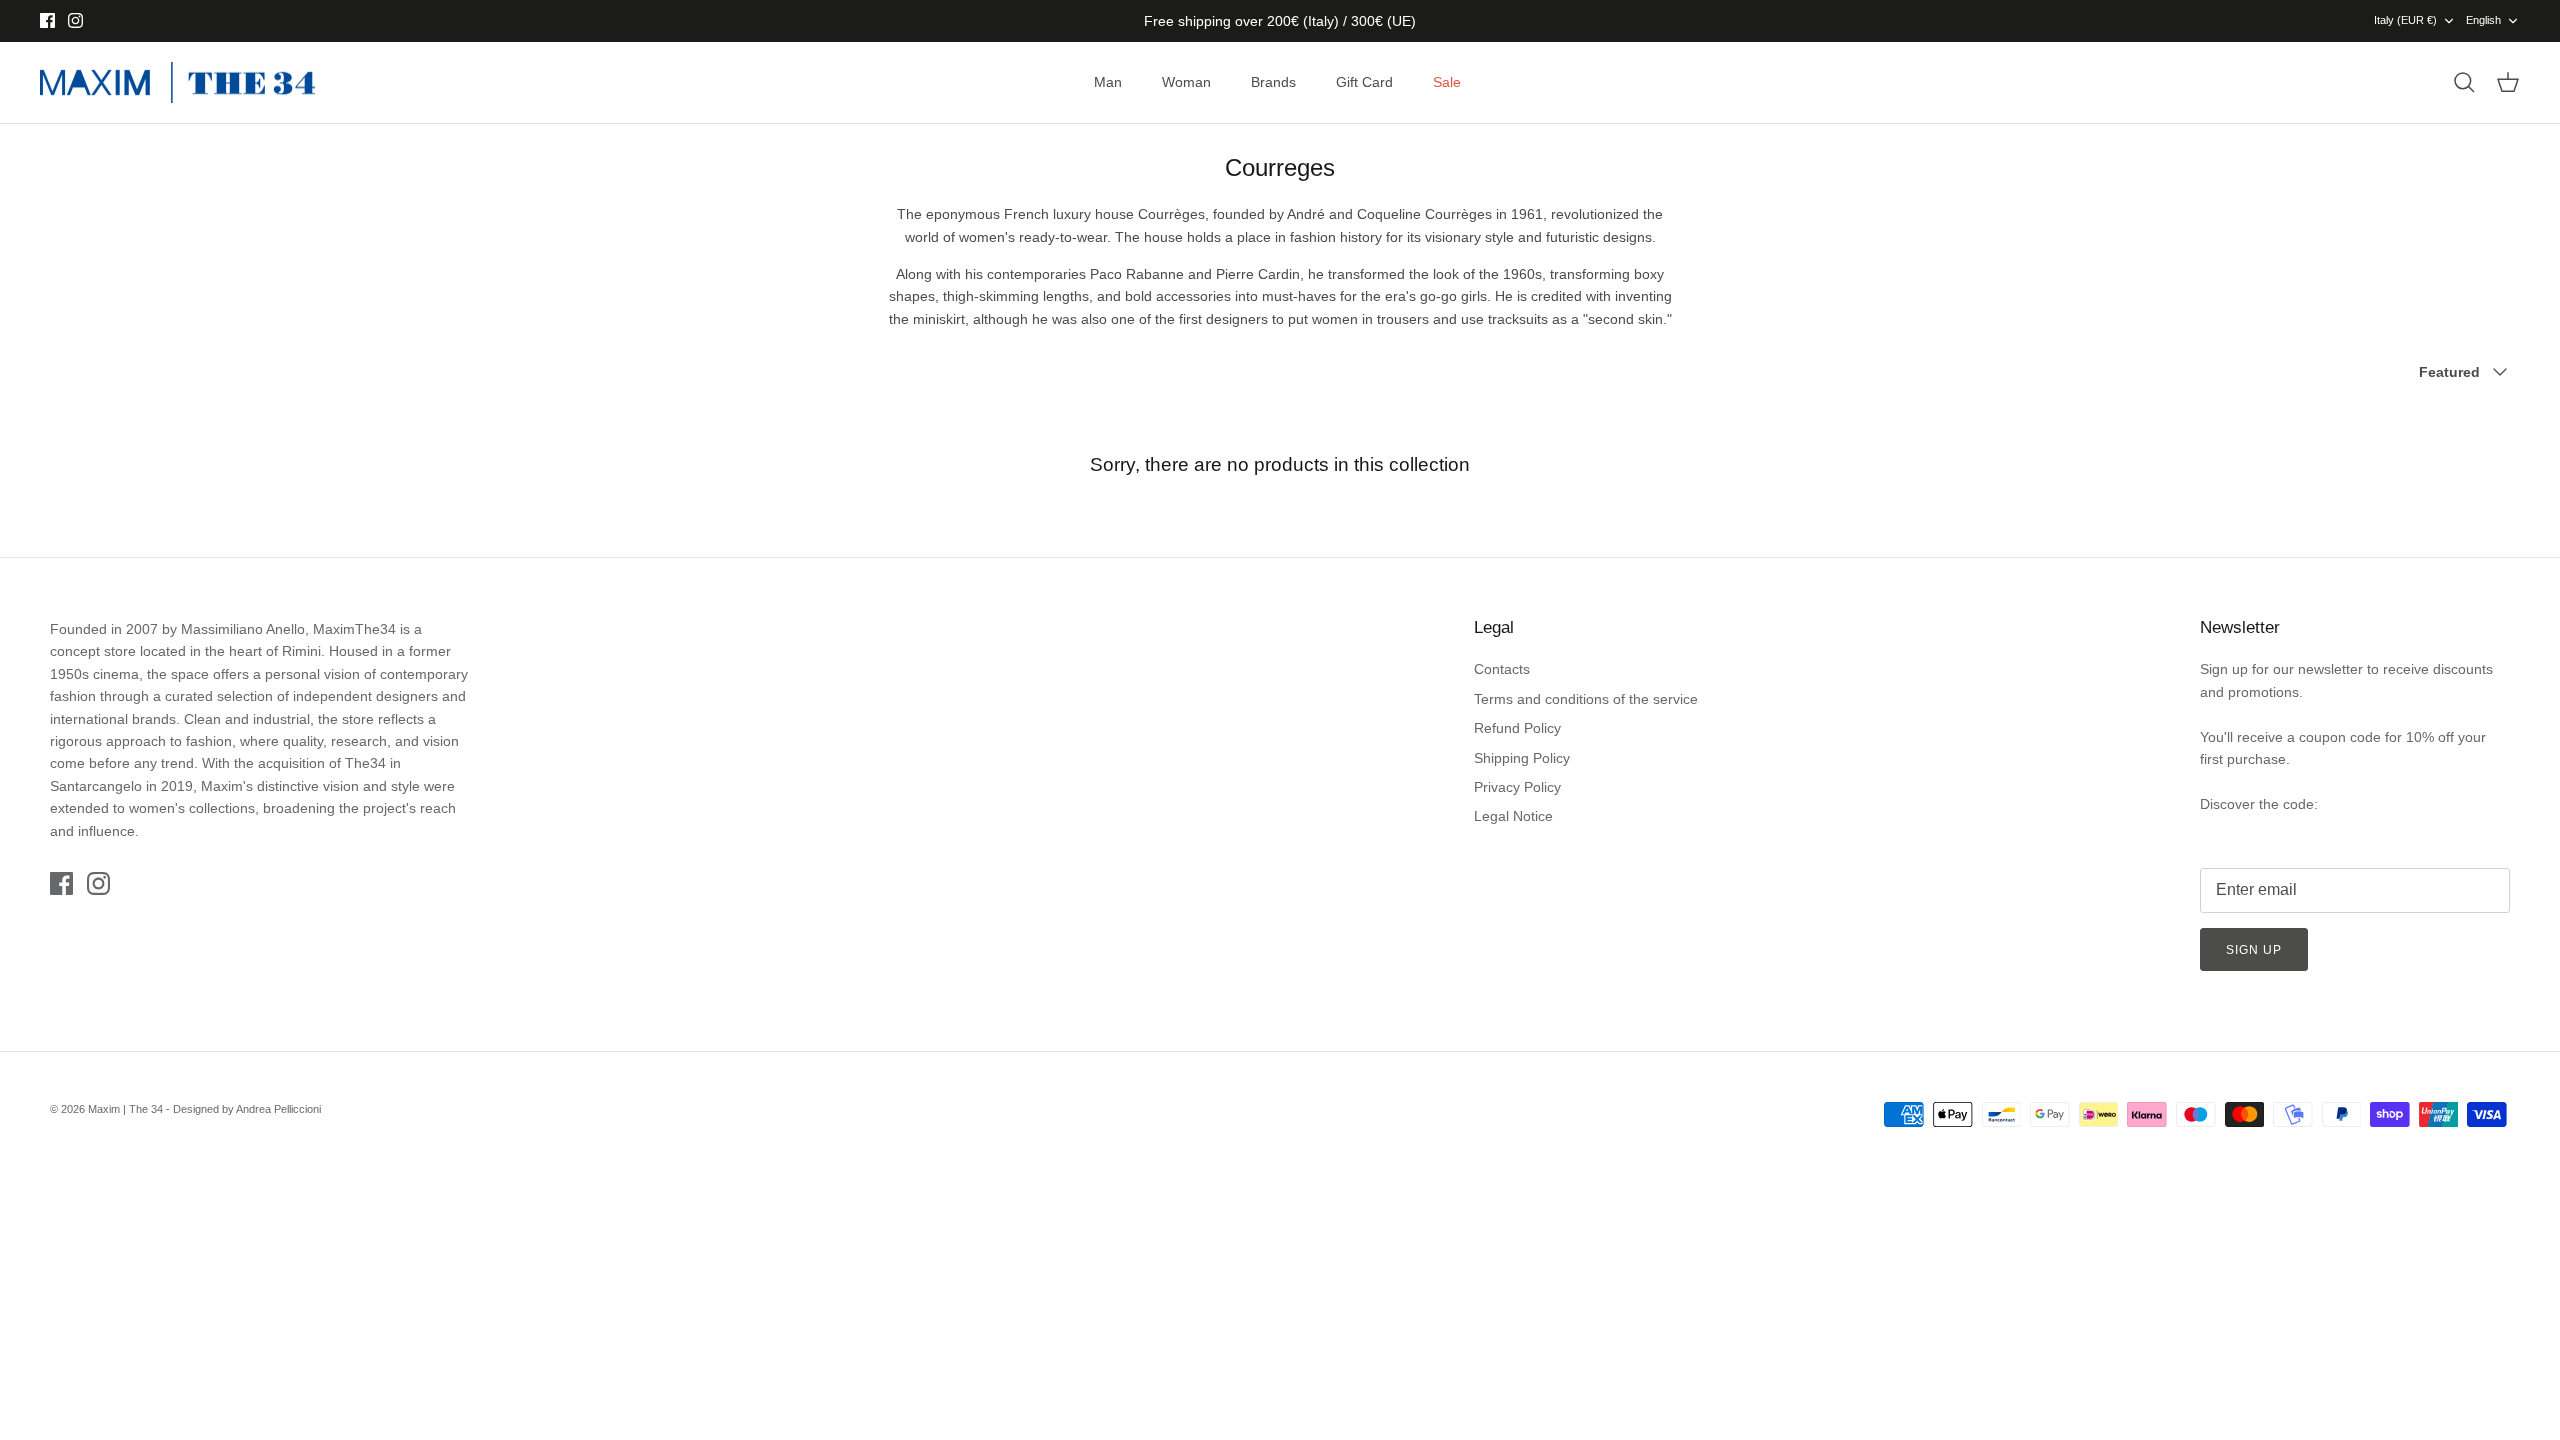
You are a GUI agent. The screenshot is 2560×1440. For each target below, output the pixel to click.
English (2483, 20)
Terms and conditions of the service (1586, 699)
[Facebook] (47, 20)
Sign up (2254, 950)
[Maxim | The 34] (177, 83)
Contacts (1502, 669)
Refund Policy (1517, 728)
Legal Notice (1513, 816)
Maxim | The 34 (125, 1109)
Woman (1186, 82)
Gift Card (1364, 82)
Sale (1447, 82)
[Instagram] (75, 20)
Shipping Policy (1522, 758)
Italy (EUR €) (2405, 20)
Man (1108, 82)
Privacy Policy (1517, 787)
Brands (1273, 82)
